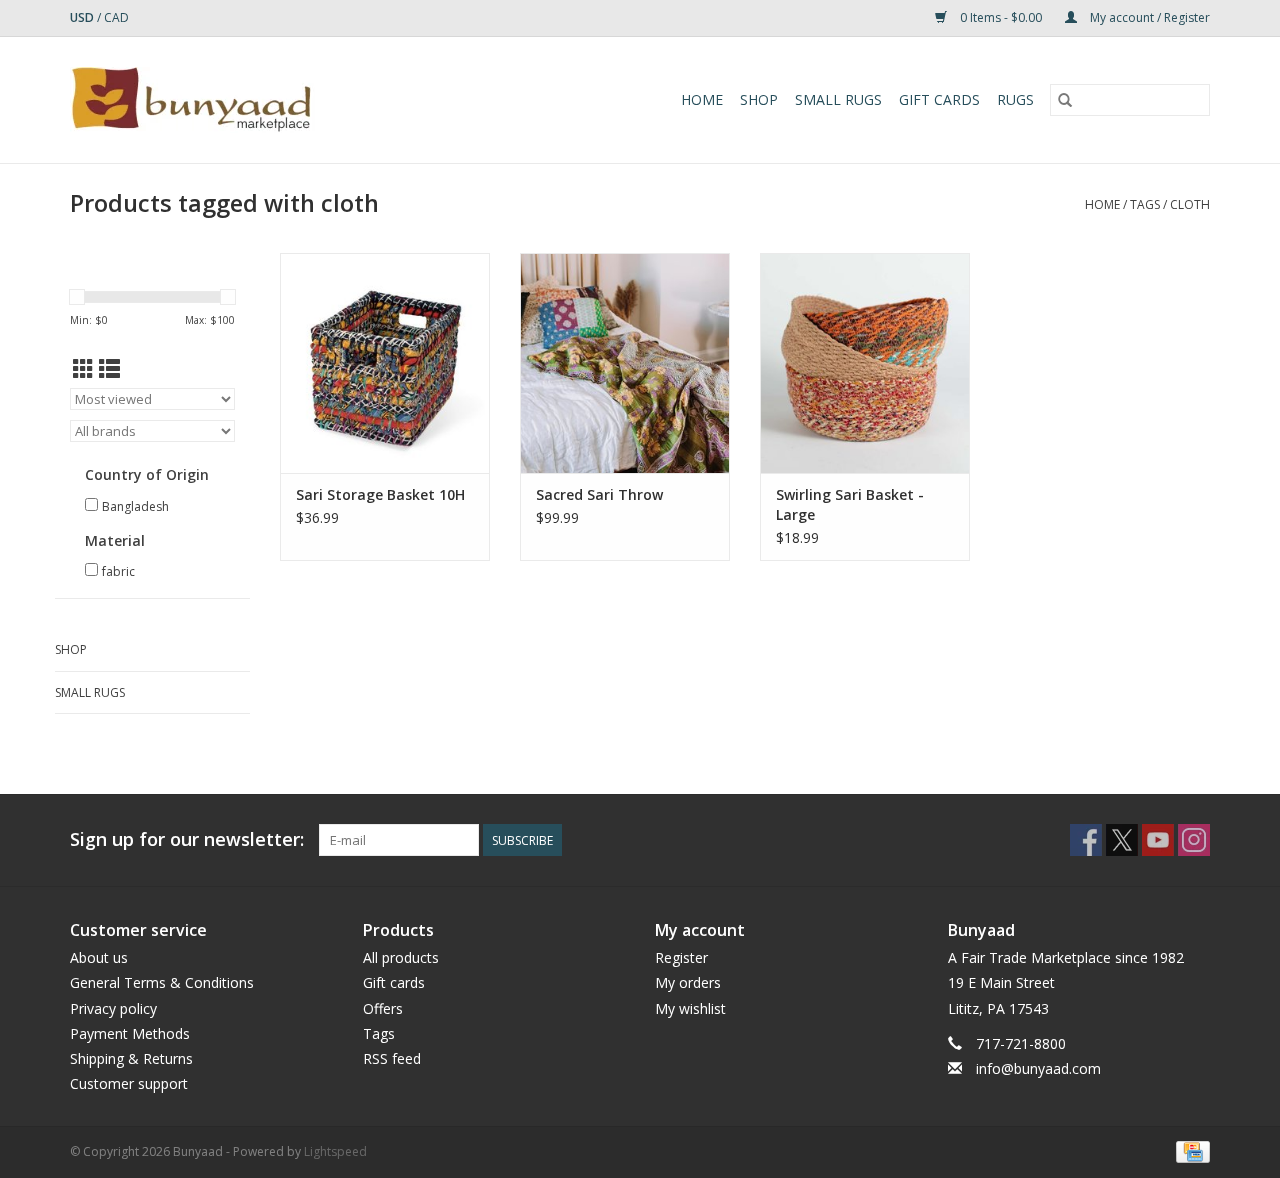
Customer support (129, 1083)
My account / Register (1148, 17)
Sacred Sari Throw (599, 494)
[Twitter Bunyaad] (1122, 840)
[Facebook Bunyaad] (1086, 840)
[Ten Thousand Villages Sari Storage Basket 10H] (385, 363)
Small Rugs (838, 99)
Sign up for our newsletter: (187, 839)
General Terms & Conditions (162, 982)
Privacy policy (113, 1008)
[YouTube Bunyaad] (1158, 840)
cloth (1190, 204)
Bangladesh (135, 506)
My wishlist (690, 1008)
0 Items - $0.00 (1001, 17)
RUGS (1015, 99)
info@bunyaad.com (1038, 1068)
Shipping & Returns (131, 1058)
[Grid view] (83, 369)
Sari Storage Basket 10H (380, 494)
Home (702, 99)
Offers (383, 1008)
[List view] (109, 369)
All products (401, 957)
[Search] (1065, 100)
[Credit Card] (1189, 1151)
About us (99, 957)
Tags (1145, 204)
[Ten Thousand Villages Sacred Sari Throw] (625, 363)
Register (681, 957)
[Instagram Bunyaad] (1194, 840)
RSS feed (392, 1058)
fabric (118, 571)
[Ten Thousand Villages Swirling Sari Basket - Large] (865, 363)
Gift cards (939, 99)
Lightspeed (335, 1151)
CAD (116, 17)
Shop (759, 99)
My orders (688, 982)
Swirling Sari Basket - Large (850, 504)
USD (83, 17)
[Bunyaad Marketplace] (249, 100)
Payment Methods (130, 1033)
